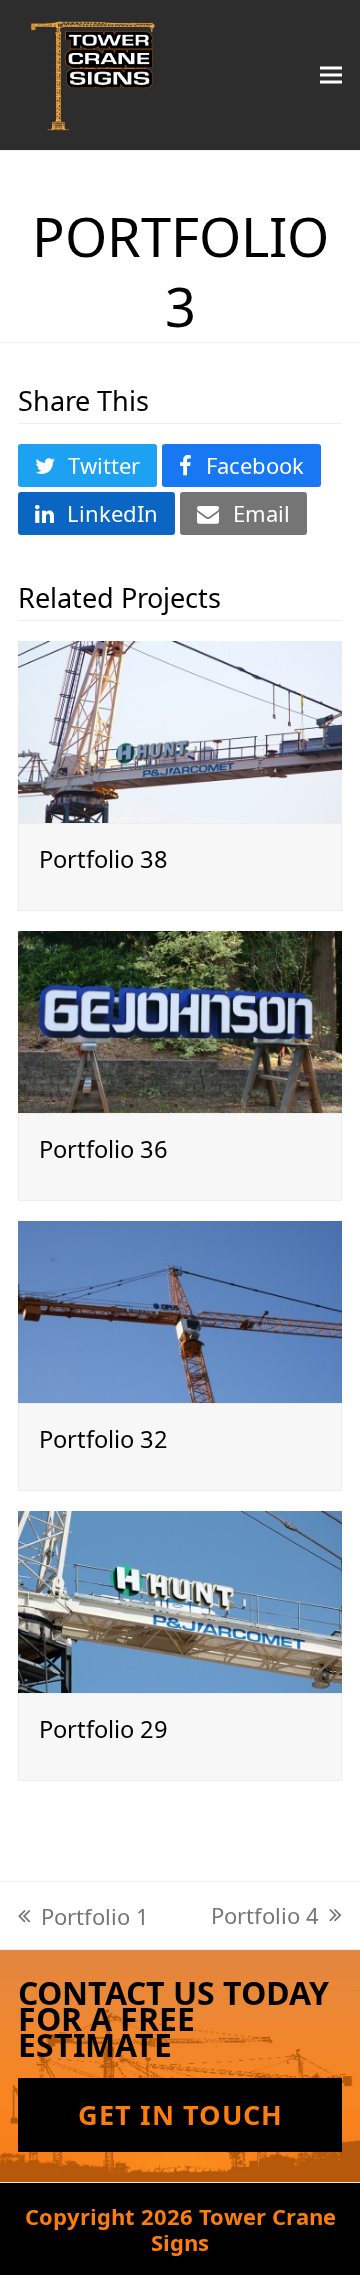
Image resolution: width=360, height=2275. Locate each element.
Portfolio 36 (103, 1149)
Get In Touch (180, 2114)
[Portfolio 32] (180, 1309)
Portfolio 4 (265, 1915)
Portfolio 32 (103, 1439)
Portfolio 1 (83, 1916)
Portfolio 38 (103, 859)
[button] (331, 74)
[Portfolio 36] (180, 1019)
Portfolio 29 (103, 1729)
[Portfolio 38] (180, 729)
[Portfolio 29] (180, 1599)
